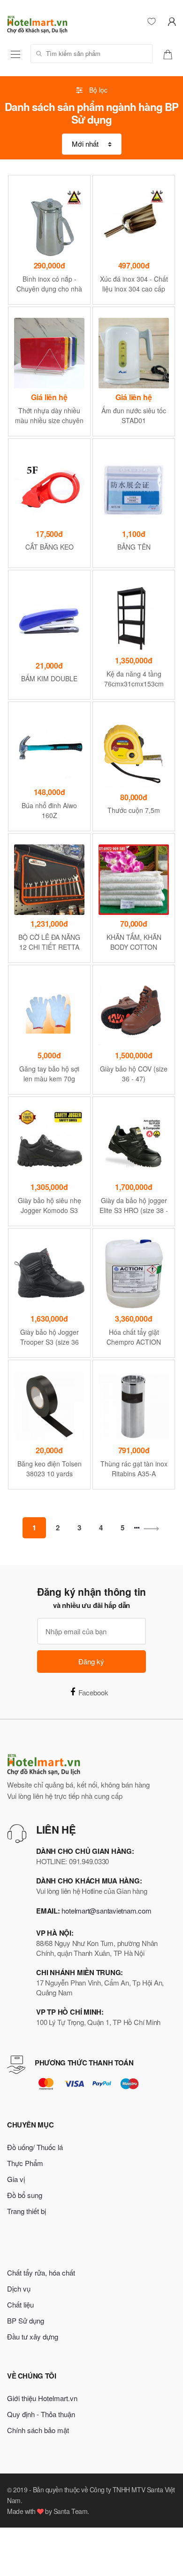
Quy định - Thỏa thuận (41, 2414)
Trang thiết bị (27, 2211)
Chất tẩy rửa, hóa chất (41, 2273)
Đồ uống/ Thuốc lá (35, 2147)
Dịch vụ (19, 2288)
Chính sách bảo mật (38, 2430)
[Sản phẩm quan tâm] (171, 53)
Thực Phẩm (25, 2163)
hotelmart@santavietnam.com (106, 1910)
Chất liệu (20, 2304)
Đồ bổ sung (25, 2195)
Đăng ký (91, 1661)
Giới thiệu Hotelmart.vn (42, 2398)
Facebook (93, 1692)
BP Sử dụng (26, 2320)
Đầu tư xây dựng (33, 2336)
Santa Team (70, 2511)
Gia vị (16, 2179)
